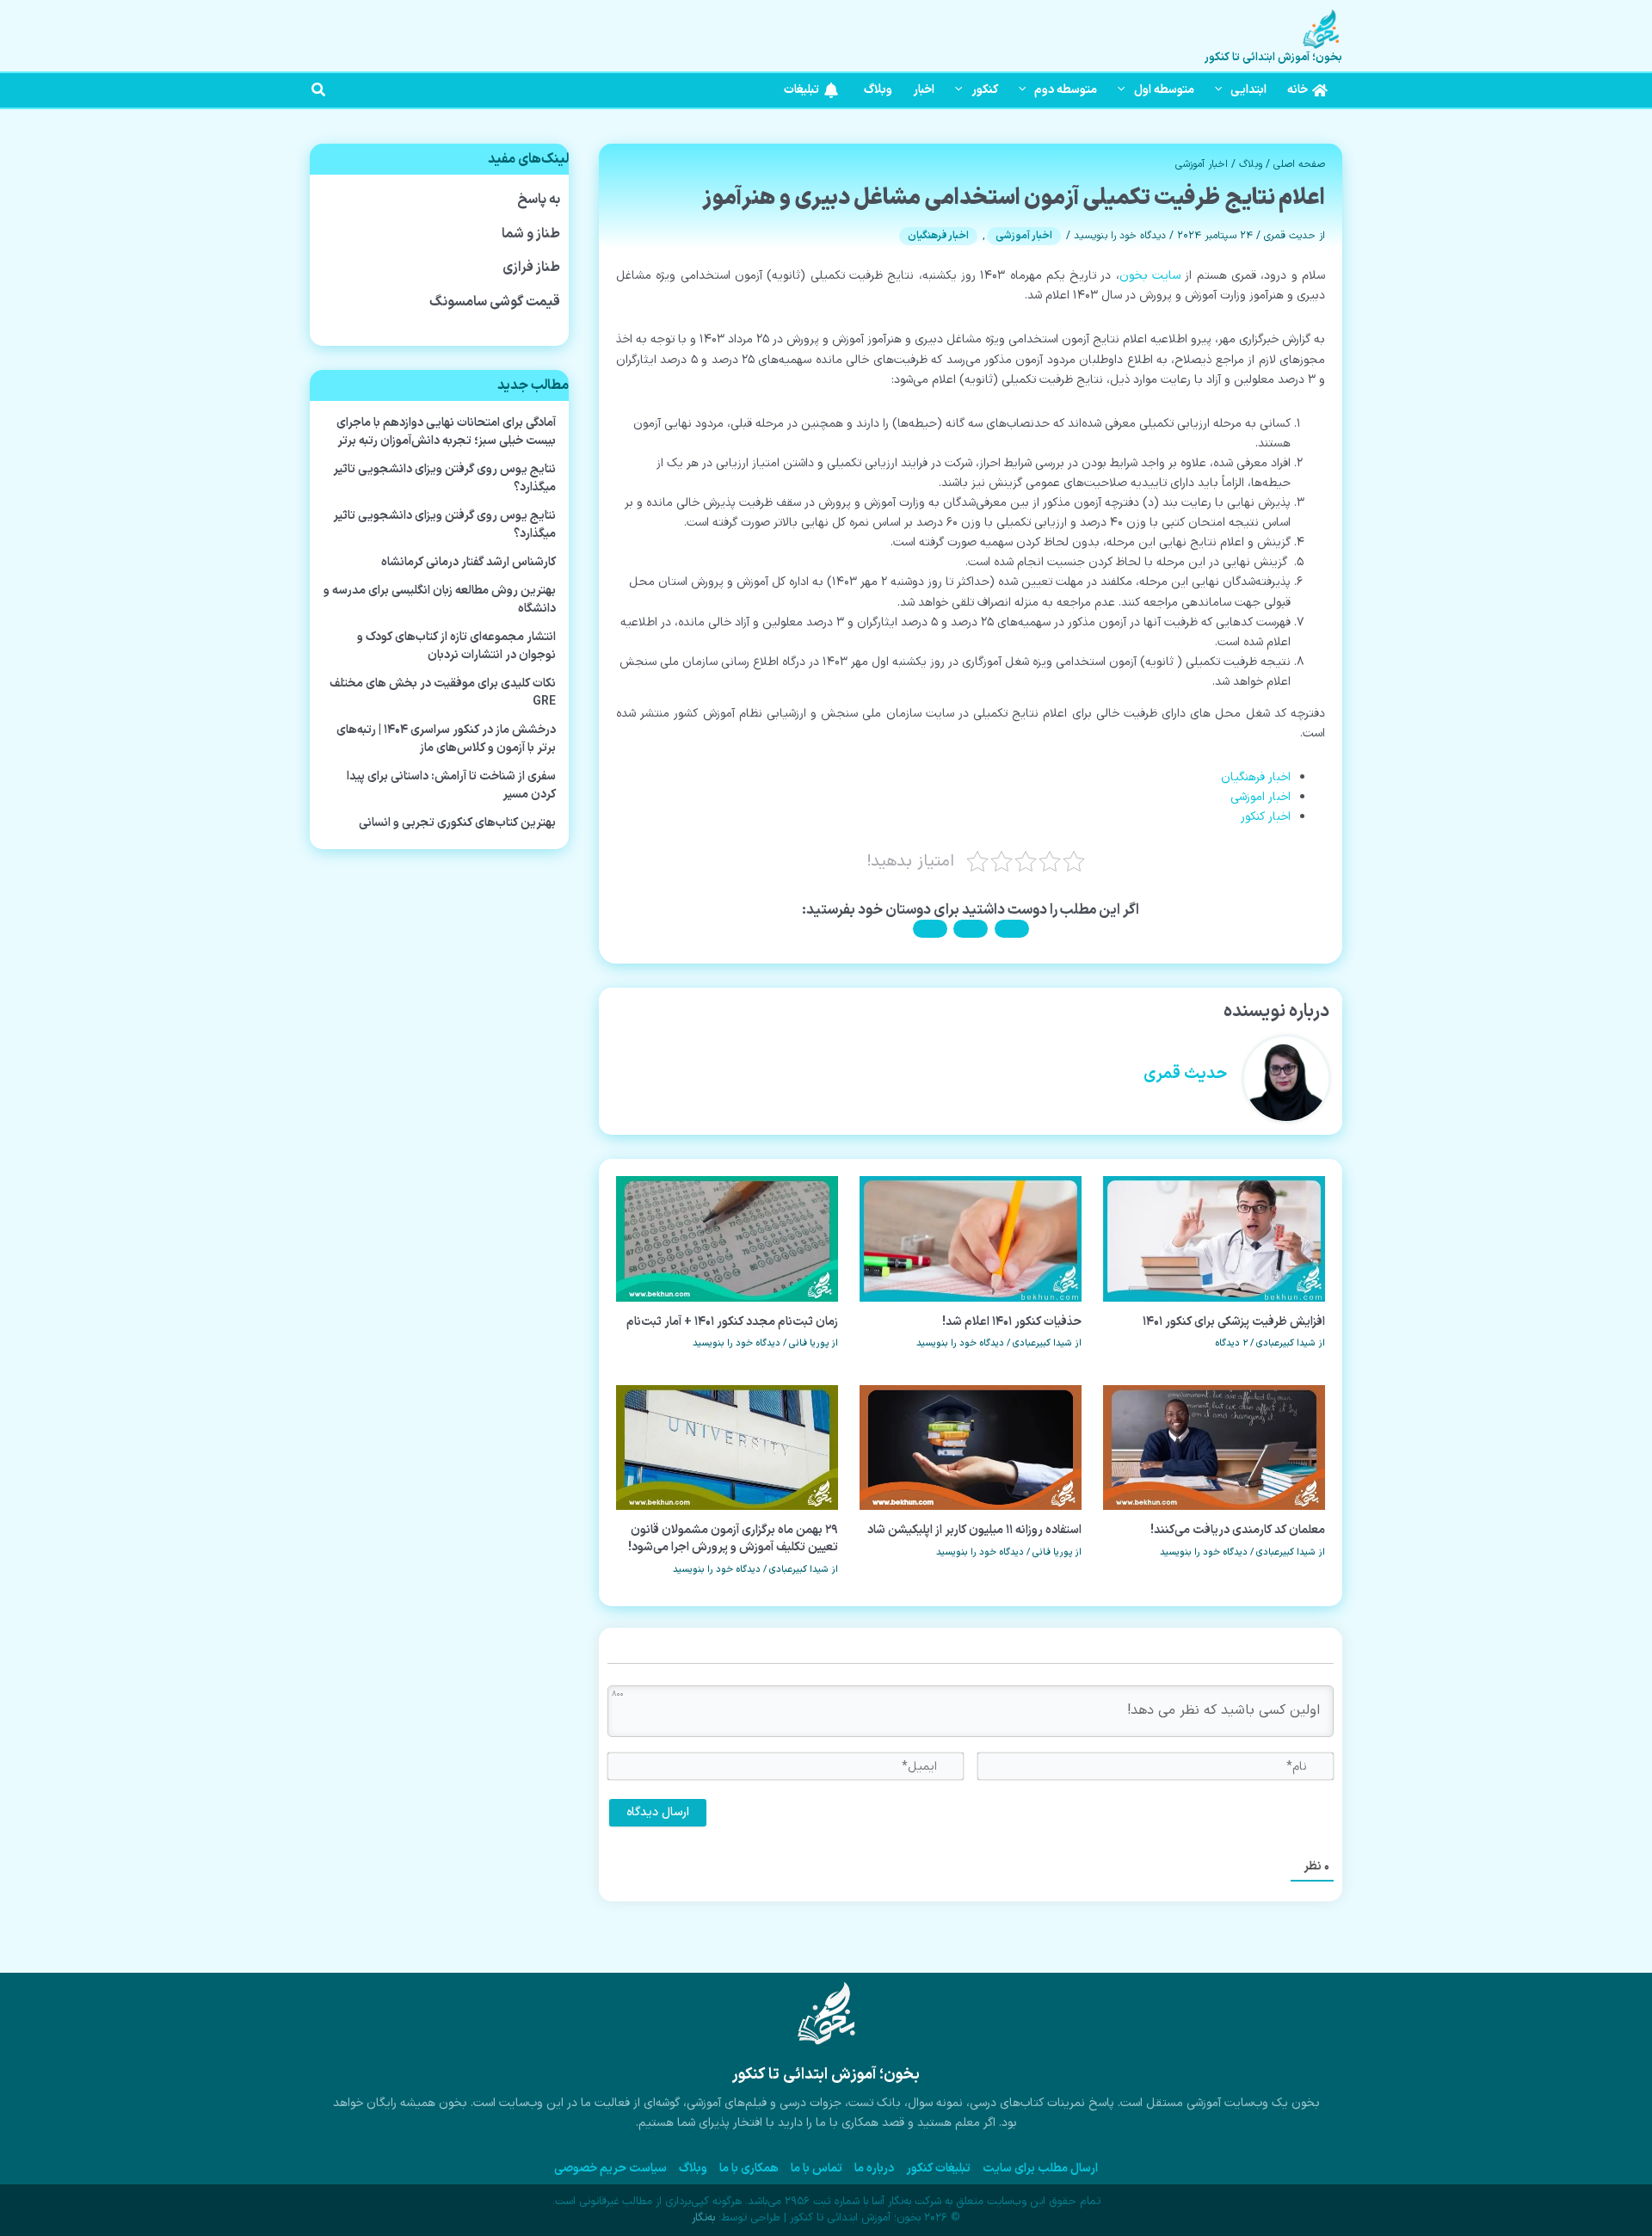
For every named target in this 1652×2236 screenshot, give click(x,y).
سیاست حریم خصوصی (610, 2168)
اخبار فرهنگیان (938, 236)
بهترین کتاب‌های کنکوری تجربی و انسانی (457, 823)
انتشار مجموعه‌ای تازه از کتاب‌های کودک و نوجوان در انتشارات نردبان (456, 646)
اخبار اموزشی (1261, 797)
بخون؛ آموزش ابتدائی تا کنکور (1273, 58)
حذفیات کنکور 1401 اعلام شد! (1012, 1322)
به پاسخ (539, 200)
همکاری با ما (749, 2168)
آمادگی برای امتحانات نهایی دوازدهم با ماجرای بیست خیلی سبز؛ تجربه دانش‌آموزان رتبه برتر (446, 432)
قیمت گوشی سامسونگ (495, 302)
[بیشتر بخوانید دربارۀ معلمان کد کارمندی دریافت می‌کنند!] (1214, 1448)
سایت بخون (1150, 276)
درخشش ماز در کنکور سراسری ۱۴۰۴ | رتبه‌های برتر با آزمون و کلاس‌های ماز (446, 739)
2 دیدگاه (1231, 1343)
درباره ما (874, 2168)
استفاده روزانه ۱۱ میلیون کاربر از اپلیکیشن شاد (974, 1530)
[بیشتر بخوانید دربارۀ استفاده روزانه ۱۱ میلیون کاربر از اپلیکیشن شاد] (971, 1448)
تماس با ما (817, 2168)
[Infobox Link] (826, 2064)
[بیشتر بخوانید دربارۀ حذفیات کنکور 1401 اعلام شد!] (971, 1238)
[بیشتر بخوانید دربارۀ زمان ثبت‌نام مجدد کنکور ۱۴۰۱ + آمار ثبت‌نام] (727, 1238)
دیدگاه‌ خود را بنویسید (1120, 236)
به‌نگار (703, 2218)
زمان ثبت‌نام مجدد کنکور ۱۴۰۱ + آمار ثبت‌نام (732, 1322)
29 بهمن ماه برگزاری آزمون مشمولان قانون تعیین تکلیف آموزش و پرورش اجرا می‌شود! (733, 1539)
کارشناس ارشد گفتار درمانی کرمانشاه (468, 562)
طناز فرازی (531, 268)
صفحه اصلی (1299, 164)
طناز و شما (531, 234)
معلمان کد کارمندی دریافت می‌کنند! (1238, 1530)
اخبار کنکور (1266, 817)
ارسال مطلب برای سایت (1040, 2168)
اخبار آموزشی (1202, 164)
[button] (1223, 90)
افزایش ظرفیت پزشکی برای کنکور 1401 (1234, 1322)
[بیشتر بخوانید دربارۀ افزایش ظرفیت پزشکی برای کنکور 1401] (1214, 1238)
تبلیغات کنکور (938, 2168)
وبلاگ (1251, 164)
